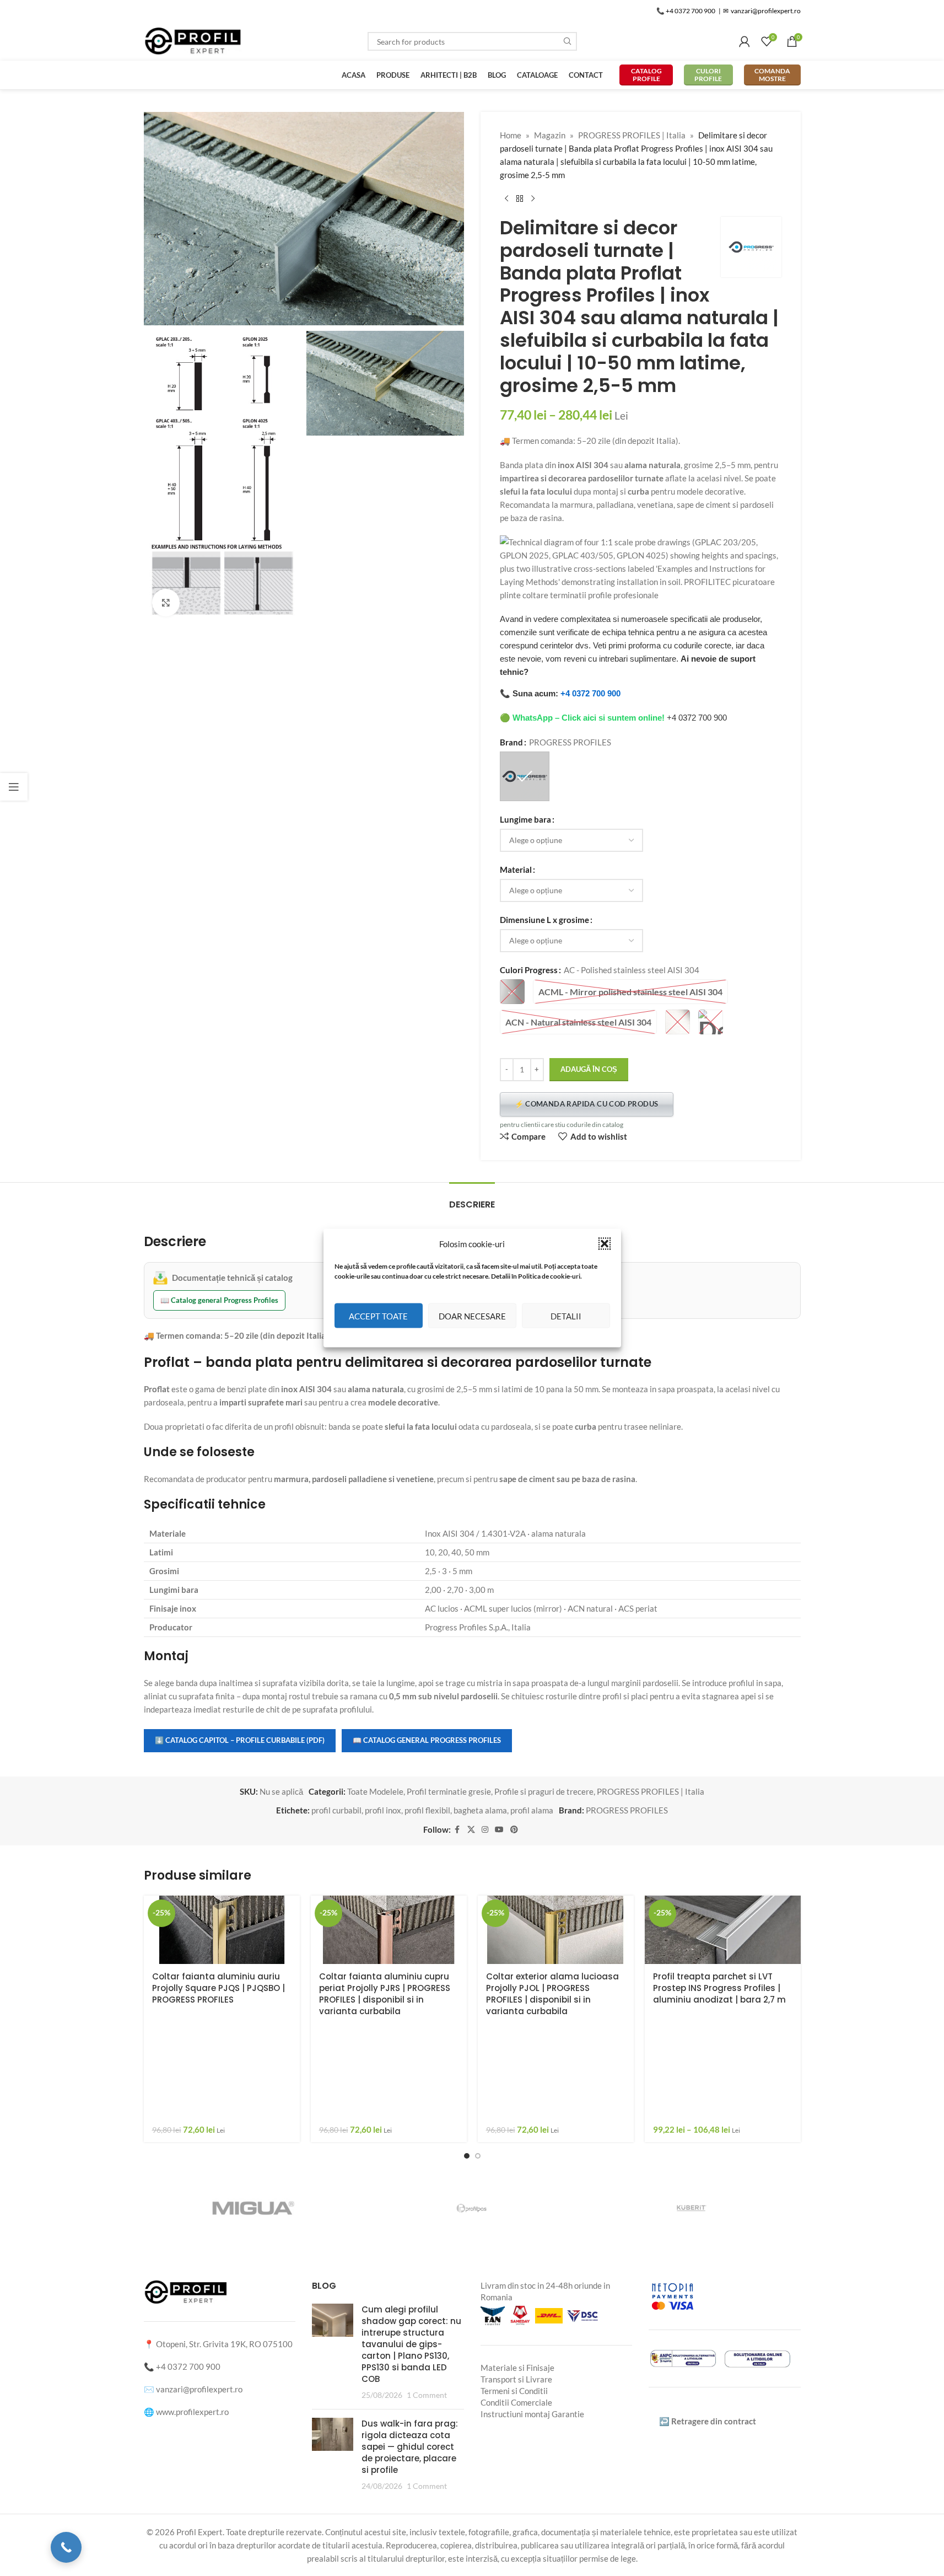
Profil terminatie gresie (449, 1791)
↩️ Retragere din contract (708, 2421)
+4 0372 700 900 (590, 693)
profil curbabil (336, 1810)
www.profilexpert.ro (192, 2412)
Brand (511, 742)
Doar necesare (472, 1316)
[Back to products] (520, 199)
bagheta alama (480, 1810)
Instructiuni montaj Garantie (532, 2414)
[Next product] (533, 199)
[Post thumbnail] (333, 2352)
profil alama (532, 1810)
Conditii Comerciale (516, 2402)
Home (511, 135)
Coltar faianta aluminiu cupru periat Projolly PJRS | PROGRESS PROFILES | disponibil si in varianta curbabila (385, 1994)
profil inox (383, 1810)
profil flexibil (427, 1810)
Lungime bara (525, 819)
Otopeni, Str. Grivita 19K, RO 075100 (224, 2344)
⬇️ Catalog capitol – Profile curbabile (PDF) (240, 1740)
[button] (605, 1244)
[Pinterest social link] (514, 1830)
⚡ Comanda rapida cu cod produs (587, 1104)
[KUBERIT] (691, 2208)
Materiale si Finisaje (517, 2368)
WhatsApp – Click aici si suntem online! (589, 718)
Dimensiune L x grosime (544, 920)
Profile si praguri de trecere (544, 1791)
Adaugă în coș (589, 1069)
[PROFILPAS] (472, 2208)
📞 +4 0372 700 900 (686, 11)
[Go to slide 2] (478, 2156)
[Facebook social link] (457, 1830)
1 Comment (427, 2395)
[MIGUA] (253, 2208)
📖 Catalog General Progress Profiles (427, 1740)
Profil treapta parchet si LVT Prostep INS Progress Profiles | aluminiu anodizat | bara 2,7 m (719, 1988)
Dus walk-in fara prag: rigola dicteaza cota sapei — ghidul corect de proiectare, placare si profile (410, 2447)
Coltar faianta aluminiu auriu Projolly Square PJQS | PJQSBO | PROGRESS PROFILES (219, 1988)
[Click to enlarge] (166, 603)
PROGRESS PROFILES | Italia (632, 135)
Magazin (550, 135)
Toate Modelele (375, 1791)
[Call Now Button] (66, 2547)
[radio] (525, 776)
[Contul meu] (745, 41)
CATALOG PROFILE (646, 75)
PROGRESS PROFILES (627, 1810)
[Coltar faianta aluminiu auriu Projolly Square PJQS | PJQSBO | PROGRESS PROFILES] (222, 1930)
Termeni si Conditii (514, 2391)
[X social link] (471, 1830)
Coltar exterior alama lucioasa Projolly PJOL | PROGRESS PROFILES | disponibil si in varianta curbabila (552, 1994)
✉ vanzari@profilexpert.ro (762, 11)
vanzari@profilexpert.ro (199, 2389)
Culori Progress (529, 970)
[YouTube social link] (499, 1830)
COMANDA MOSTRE (772, 75)
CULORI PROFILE (708, 75)
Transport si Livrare (516, 2379)
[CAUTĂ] (568, 41)
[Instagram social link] (485, 1830)
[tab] (472, 1199)
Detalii (566, 1316)
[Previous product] (506, 199)
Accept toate (378, 1316)
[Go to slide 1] (467, 2156)
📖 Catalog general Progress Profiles (219, 1300)
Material (516, 870)
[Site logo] (193, 40)
